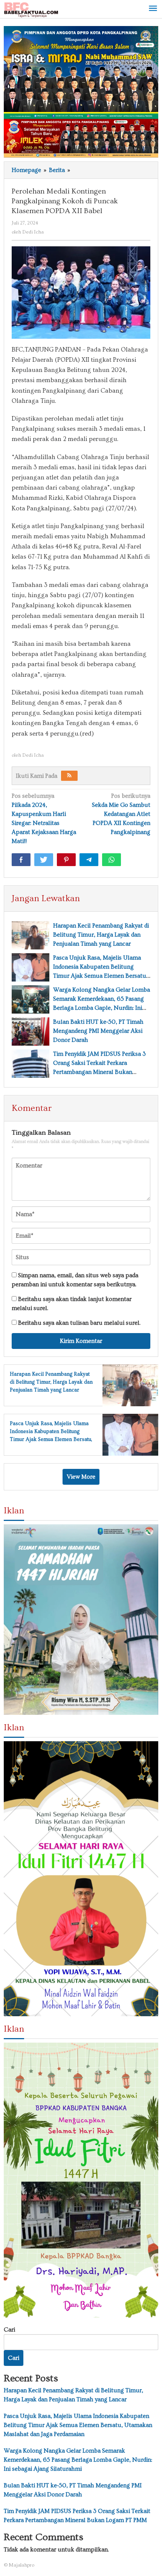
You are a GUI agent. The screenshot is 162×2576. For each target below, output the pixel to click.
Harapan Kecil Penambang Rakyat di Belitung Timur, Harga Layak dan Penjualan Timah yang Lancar (101, 935)
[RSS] (69, 776)
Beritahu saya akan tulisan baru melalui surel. (79, 1323)
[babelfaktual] (31, 8)
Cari (9, 2330)
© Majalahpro (19, 2565)
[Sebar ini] (21, 860)
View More (81, 1477)
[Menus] (153, 9)
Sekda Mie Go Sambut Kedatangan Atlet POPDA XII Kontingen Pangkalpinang (121, 814)
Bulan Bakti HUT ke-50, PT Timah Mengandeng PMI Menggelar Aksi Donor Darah (98, 1031)
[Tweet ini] (44, 860)
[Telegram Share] (89, 860)
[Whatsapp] (112, 860)
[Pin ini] (66, 860)
